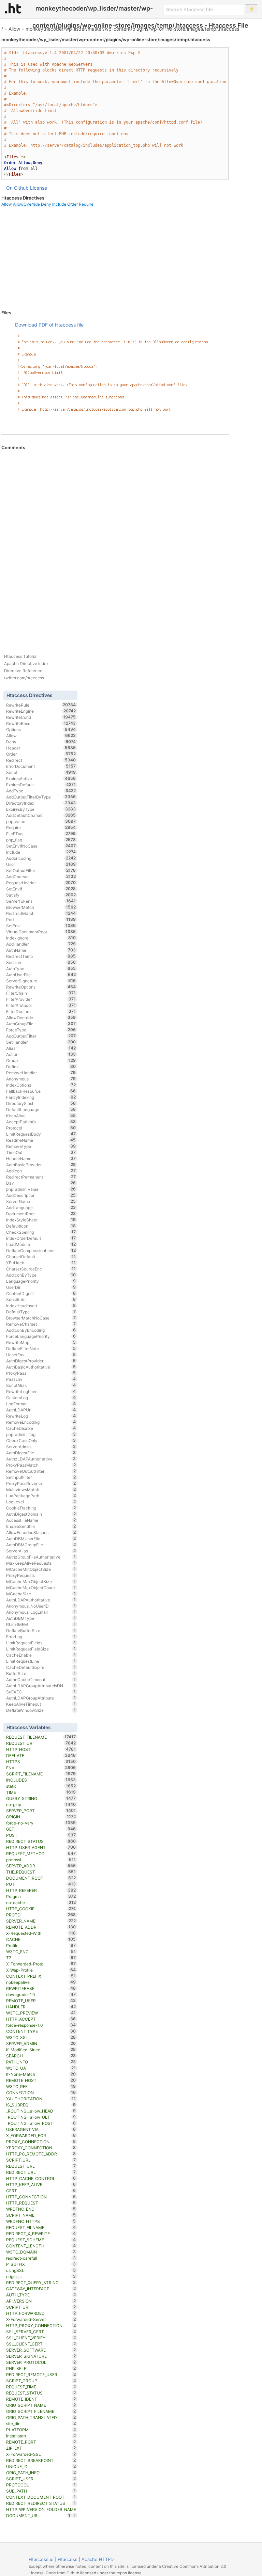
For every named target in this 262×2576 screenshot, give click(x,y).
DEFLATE (41, 1755)
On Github (17, 188)
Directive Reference (23, 671)
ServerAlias (41, 1551)
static (41, 1786)
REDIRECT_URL (41, 2172)
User (41, 864)
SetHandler (41, 1042)
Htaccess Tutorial (21, 656)
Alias (41, 1048)
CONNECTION (41, 2092)
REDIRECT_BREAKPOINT (41, 2460)
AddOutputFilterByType (41, 797)
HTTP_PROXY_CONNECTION (41, 2325)
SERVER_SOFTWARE (41, 2350)
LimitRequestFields (41, 1643)
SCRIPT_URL (41, 2160)
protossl (41, 1860)
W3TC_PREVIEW (41, 2013)
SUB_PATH (41, 2491)
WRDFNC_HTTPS (41, 2221)
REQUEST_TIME (41, 2387)
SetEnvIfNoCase (41, 846)
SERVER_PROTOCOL (41, 2362)
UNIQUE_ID (41, 2466)
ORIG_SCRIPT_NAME (41, 2405)
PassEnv (41, 1379)
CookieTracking (41, 1508)
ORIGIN (41, 1817)
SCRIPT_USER (41, 2479)
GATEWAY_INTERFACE (41, 2289)
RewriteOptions (41, 987)
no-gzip (41, 1804)
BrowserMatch (41, 907)
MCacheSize (41, 1594)
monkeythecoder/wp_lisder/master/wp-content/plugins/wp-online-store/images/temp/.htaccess (132, 29)
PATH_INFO (41, 2062)
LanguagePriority (41, 1281)
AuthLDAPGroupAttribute (41, 1698)
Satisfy (41, 895)
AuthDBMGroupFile (41, 1545)
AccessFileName (41, 1520)
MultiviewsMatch (41, 1489)
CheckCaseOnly (41, 1440)
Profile (41, 1945)
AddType (41, 791)
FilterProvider (41, 999)
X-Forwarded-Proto (41, 1964)
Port (41, 919)
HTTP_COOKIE (41, 1909)
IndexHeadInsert (41, 1306)
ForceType (41, 1030)
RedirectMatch (41, 913)
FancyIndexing (41, 1097)
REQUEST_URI (41, 1743)
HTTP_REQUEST (41, 2203)
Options (41, 729)
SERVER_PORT (41, 1811)
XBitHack (41, 1263)
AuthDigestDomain (41, 1514)
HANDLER (41, 2007)
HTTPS (41, 1761)
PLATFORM (41, 2430)
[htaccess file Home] (13, 8)
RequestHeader (41, 883)
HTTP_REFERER (41, 1890)
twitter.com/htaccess (24, 678)
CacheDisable (41, 1428)
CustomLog (41, 1397)
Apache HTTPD (98, 2559)
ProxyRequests (41, 1575)
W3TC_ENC (41, 1951)
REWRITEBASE (41, 1988)
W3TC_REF (41, 2086)
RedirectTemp (41, 956)
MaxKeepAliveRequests (41, 1563)
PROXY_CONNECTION (41, 2142)
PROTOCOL (41, 2485)
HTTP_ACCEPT (41, 2019)
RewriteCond (41, 717)
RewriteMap (41, 1342)
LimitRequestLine (41, 1661)
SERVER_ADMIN (41, 2043)
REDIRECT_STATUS (41, 1841)
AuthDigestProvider (41, 1361)
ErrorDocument (41, 766)
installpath (41, 2436)
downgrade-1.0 (41, 1994)
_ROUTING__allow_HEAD (41, 2111)
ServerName (41, 1201)
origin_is (41, 2276)
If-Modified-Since (41, 2050)
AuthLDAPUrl (41, 1410)
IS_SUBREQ (41, 2105)
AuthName (41, 950)
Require (86, 204)
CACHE (41, 1939)
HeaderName (41, 1158)
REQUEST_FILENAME (41, 1737)
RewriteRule (41, 705)
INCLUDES (41, 1780)
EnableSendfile (41, 1526)
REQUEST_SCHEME (41, 2240)
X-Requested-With (41, 1933)
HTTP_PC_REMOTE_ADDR (41, 2154)
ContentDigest (41, 1293)
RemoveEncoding (41, 1422)
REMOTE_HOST (41, 2080)
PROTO (41, 1915)
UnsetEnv (41, 1355)
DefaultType (41, 1312)
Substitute (41, 1299)
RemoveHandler (41, 1073)
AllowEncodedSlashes (41, 1532)
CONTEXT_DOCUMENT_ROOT (41, 2497)
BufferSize (41, 1673)
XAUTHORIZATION (41, 2099)
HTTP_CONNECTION (41, 2197)
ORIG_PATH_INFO (41, 2472)
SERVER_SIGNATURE (41, 2356)
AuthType (41, 968)
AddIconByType (41, 1275)
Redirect (41, 760)
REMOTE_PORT (41, 2442)
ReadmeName (41, 1140)
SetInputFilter (41, 1477)
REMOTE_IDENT (41, 2399)
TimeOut (41, 1152)
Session (41, 962)
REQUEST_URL (41, 2166)
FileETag (41, 834)
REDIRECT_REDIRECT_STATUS (41, 2503)
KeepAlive (41, 1116)
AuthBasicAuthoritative (41, 1367)
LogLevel (41, 1502)
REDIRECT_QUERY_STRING (41, 2282)
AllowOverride (26, 204)
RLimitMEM (41, 1624)
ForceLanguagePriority (41, 1336)
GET (41, 1829)
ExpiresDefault (41, 785)
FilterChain (41, 993)
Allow (14, 29)
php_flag (41, 840)
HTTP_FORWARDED (41, 2313)
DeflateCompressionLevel (41, 1250)
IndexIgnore (41, 938)
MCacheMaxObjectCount (41, 1587)
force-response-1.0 (41, 2025)
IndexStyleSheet (41, 1220)
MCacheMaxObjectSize (41, 1581)
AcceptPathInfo (41, 1122)
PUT (41, 1884)
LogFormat (41, 1404)
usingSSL (41, 2270)
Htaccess (68, 2559)
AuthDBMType (41, 1618)
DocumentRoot (41, 1214)
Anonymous (41, 1079)
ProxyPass (41, 1373)
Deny (46, 204)
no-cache (41, 1902)
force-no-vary (41, 1823)
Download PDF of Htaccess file (49, 325)
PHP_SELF (41, 2368)
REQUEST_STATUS (41, 2393)
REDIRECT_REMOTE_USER (41, 2374)
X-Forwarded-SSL (41, 2454)
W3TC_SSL (41, 2037)
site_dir (41, 2423)
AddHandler (41, 944)
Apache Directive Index (26, 663)
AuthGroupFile (41, 1024)
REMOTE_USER (41, 2001)
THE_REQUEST (41, 1872)
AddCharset (41, 876)
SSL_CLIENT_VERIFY (41, 2338)
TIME (41, 1792)
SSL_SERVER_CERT (41, 2332)
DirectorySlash (41, 1103)
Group (41, 1060)
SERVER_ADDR (41, 1866)
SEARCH (41, 2056)
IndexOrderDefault (41, 1238)
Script (41, 772)
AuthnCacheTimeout (41, 1679)
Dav (41, 1183)
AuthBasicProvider (41, 1165)
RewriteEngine (41, 711)
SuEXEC (41, 1692)
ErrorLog (41, 1637)
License (39, 188)
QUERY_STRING (41, 1798)
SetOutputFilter (41, 870)
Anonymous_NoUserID (41, 1606)
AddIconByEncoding (41, 1330)
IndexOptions (41, 1085)
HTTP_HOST (41, 1749)
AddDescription (41, 1195)
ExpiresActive (41, 778)
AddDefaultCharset (41, 815)
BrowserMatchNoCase (41, 1318)
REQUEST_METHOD (41, 1853)
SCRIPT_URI (41, 2307)
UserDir (41, 1287)
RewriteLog (41, 1416)
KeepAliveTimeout (41, 1704)
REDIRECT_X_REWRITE (41, 2233)
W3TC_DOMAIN (41, 2252)
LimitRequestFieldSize (41, 1649)
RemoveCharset (41, 1324)
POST (41, 1835)
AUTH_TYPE (41, 2295)
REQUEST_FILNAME (41, 2227)
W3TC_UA (41, 2068)
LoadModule (41, 1244)
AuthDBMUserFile (41, 1538)
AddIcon (41, 1171)
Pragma (41, 1896)
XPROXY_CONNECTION (41, 2148)
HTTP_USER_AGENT (41, 1847)
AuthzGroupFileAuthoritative (41, 1557)
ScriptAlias (41, 1385)
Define (41, 1066)
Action (41, 1054)
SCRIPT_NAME (41, 2215)
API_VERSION (41, 2301)
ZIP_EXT (41, 2448)
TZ (41, 1958)
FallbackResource (41, 1091)
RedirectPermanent (41, 1177)
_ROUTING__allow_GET (41, 2117)
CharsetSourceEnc (41, 1269)
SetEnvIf (41, 889)
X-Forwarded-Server (41, 2319)
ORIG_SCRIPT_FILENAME (41, 2411)
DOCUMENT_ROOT (41, 1878)
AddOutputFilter (41, 1036)
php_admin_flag (41, 1434)
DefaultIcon (41, 1226)
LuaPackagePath (41, 1496)
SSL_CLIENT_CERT (41, 2344)
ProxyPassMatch (41, 1465)
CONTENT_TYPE (41, 2031)
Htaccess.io (41, 2559)
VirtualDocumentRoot (41, 932)
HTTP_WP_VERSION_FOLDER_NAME (41, 2510)
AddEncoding (41, 858)
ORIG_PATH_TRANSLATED (41, 2417)
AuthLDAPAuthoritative (41, 1600)
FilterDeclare (41, 1011)
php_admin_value (41, 1189)
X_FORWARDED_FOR (41, 2135)
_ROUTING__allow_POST (41, 2123)
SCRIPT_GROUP (41, 2381)
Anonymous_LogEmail (41, 1612)
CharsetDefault (41, 1257)
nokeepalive (41, 1982)
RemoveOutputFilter (41, 1471)
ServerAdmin (41, 1447)
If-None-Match (41, 2074)
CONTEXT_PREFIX (41, 1976)
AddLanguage (41, 1207)
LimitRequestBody (41, 1134)
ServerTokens (41, 901)
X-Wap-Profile (41, 1970)
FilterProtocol (41, 1005)
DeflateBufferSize (41, 1630)
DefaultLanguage (41, 1109)
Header (41, 748)
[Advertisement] (115, 258)
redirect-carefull (41, 2258)
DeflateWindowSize (41, 1710)
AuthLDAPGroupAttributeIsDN (41, 1686)
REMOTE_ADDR (41, 1927)
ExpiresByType (41, 809)
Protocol (41, 1128)
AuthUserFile (41, 975)
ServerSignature (41, 981)
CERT (41, 2191)
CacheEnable (41, 1655)
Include (59, 204)
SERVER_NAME (41, 1921)
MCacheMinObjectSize (41, 1569)
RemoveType (41, 1146)
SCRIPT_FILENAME (41, 1774)
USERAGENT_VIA (41, 2129)
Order (72, 204)
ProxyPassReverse (41, 1483)
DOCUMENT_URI (38, 2515)
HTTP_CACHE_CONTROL (41, 2178)
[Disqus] (115, 543)
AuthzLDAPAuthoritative (41, 1459)
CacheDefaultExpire (41, 1667)
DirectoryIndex (41, 803)
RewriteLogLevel (41, 1391)
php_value (41, 821)
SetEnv (41, 926)
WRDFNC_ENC (41, 2209)
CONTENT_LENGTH (41, 2246)
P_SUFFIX (41, 2264)
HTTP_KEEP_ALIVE (41, 2184)
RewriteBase (41, 723)
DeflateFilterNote (41, 1348)
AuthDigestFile (41, 1453)
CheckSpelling (41, 1232)
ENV (41, 1768)
